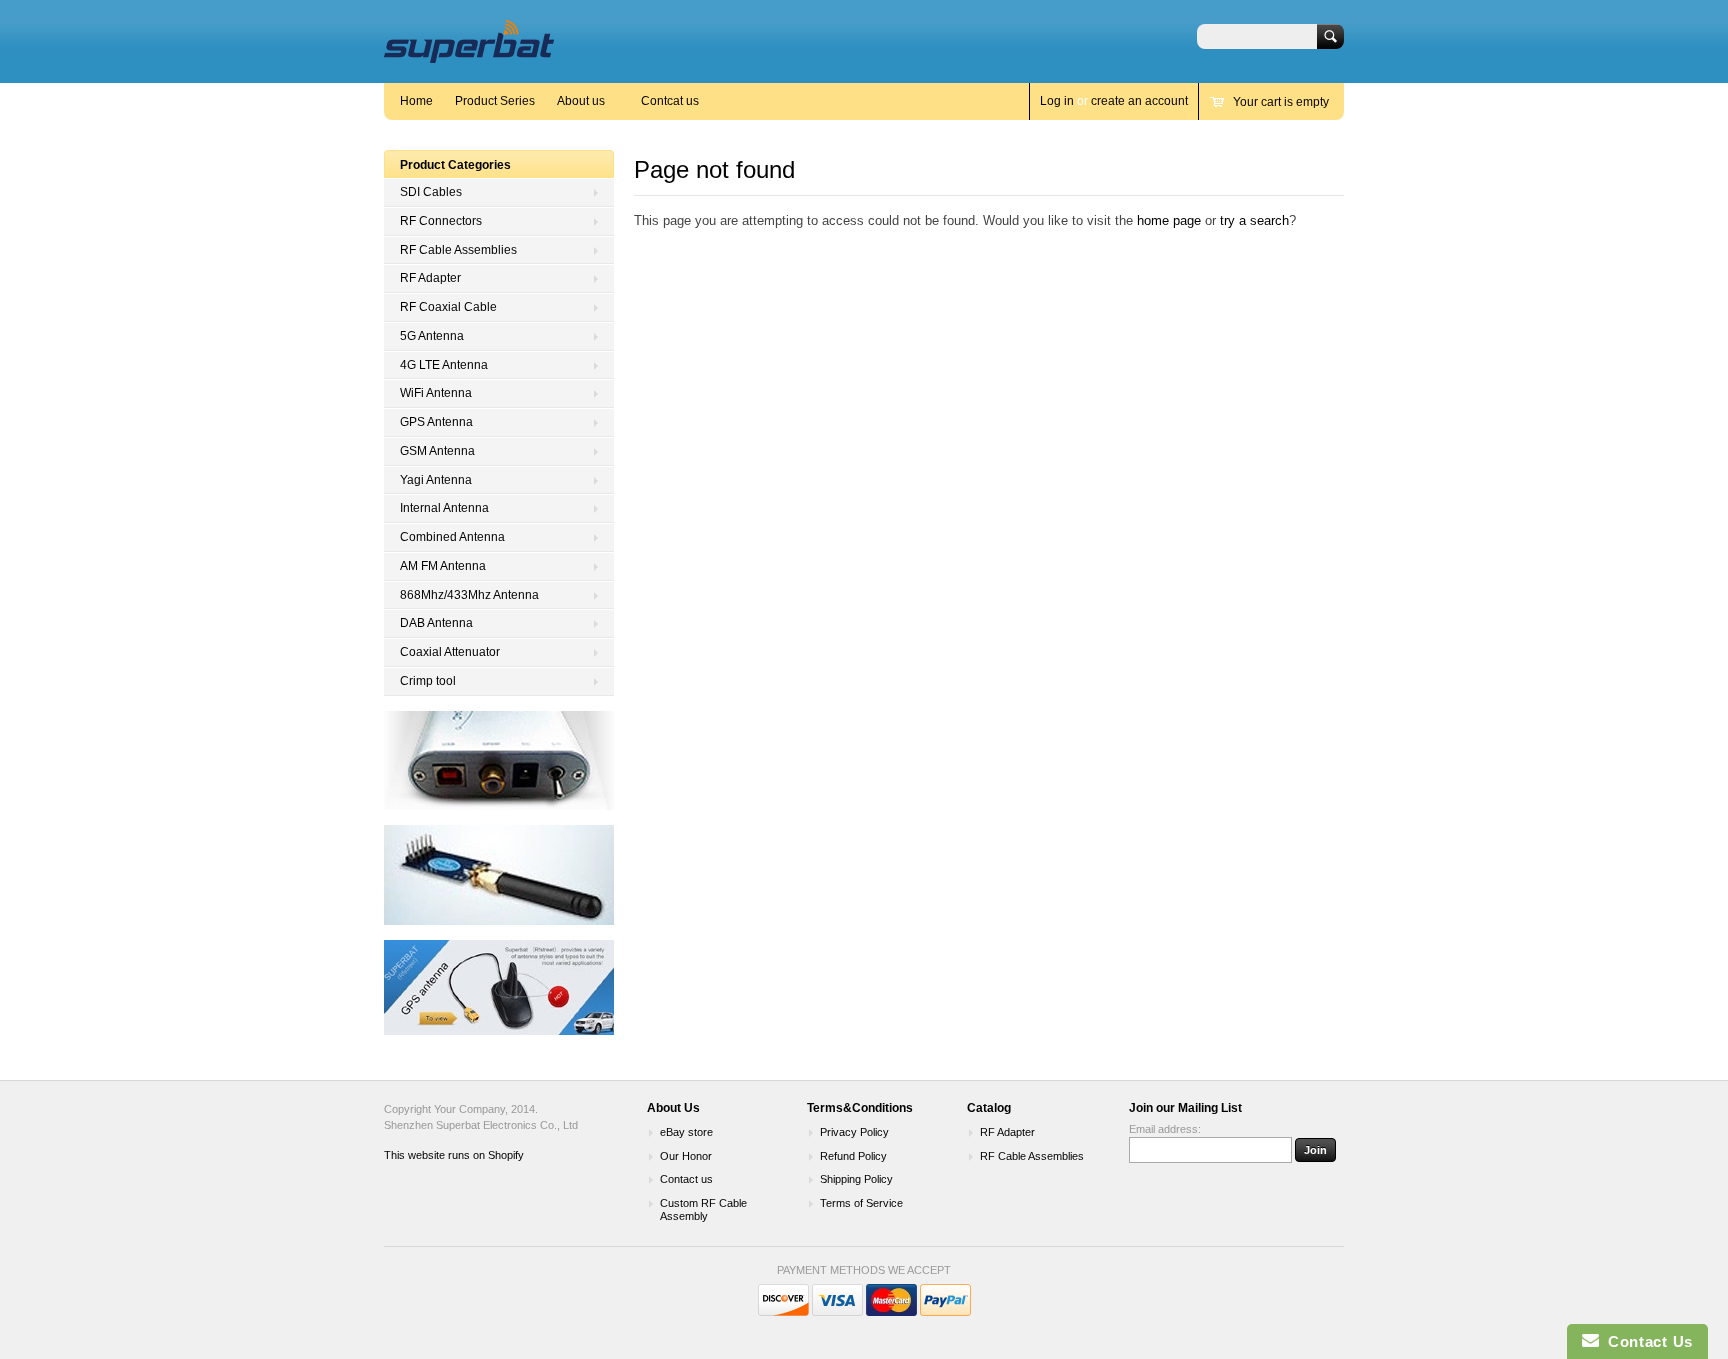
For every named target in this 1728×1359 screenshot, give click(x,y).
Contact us (686, 1179)
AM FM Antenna (443, 566)
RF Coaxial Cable (448, 307)
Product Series (495, 101)
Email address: (1165, 1129)
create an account (1139, 101)
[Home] (469, 53)
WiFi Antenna (436, 393)
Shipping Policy (856, 1179)
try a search (1254, 220)
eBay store (686, 1132)
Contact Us (1646, 1341)
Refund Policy (853, 1156)
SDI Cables (431, 192)
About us (581, 101)
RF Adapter (430, 278)
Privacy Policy (854, 1132)
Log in (1057, 101)
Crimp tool (428, 681)
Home (416, 101)
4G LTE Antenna (444, 365)
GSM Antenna (437, 451)
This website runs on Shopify (454, 1155)
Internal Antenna (444, 508)
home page (1169, 220)
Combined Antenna (452, 537)
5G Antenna (432, 336)
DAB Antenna (436, 623)
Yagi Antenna (436, 480)
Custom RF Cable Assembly (703, 1210)
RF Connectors (441, 221)
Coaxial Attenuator (450, 652)
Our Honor (686, 1156)
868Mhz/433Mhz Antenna (469, 595)
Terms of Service (861, 1203)
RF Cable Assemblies (458, 250)
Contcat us (670, 101)
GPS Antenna (436, 422)
